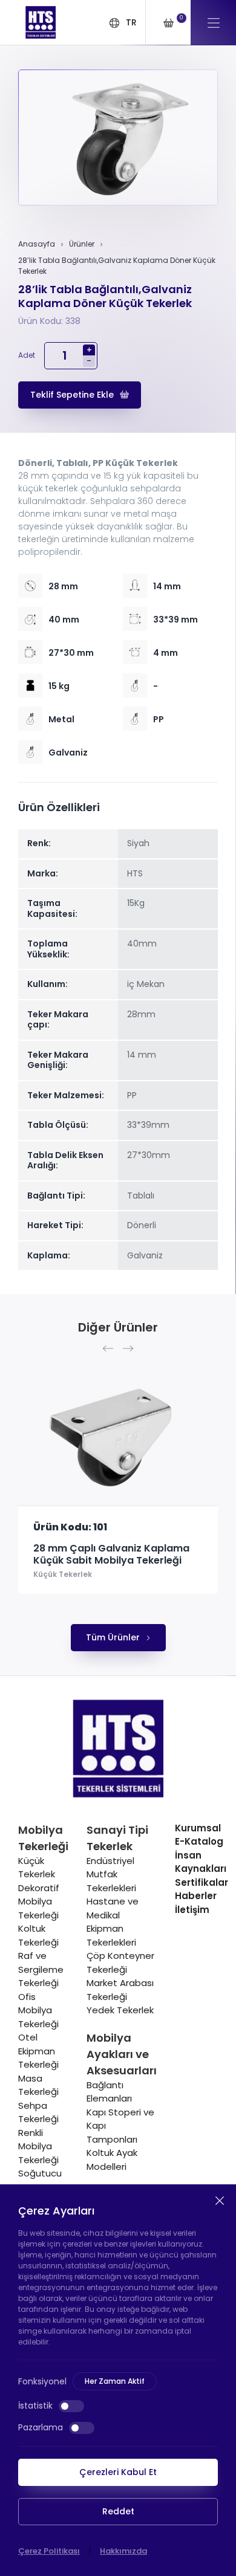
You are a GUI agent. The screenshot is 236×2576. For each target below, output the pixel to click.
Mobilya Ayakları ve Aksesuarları (122, 2054)
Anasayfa (37, 244)
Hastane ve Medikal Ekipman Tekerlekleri (113, 1922)
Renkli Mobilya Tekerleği (38, 2146)
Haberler (196, 1896)
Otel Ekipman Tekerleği (38, 2051)
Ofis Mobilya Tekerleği (38, 2010)
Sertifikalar (202, 1882)
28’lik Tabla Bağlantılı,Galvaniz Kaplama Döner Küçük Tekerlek (117, 266)
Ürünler (82, 244)
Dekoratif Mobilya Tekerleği (39, 1901)
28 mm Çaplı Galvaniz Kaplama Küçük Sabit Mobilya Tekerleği (111, 1555)
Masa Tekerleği (38, 2085)
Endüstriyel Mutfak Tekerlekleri (111, 1874)
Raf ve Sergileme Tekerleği (41, 1969)
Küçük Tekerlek (63, 1574)
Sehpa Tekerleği (38, 2112)
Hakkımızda (123, 2551)
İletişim (192, 1910)
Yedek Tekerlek (120, 2010)
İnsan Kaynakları (201, 1862)
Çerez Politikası (49, 2551)
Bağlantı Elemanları (109, 2092)
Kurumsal (198, 1828)
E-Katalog (199, 1841)
